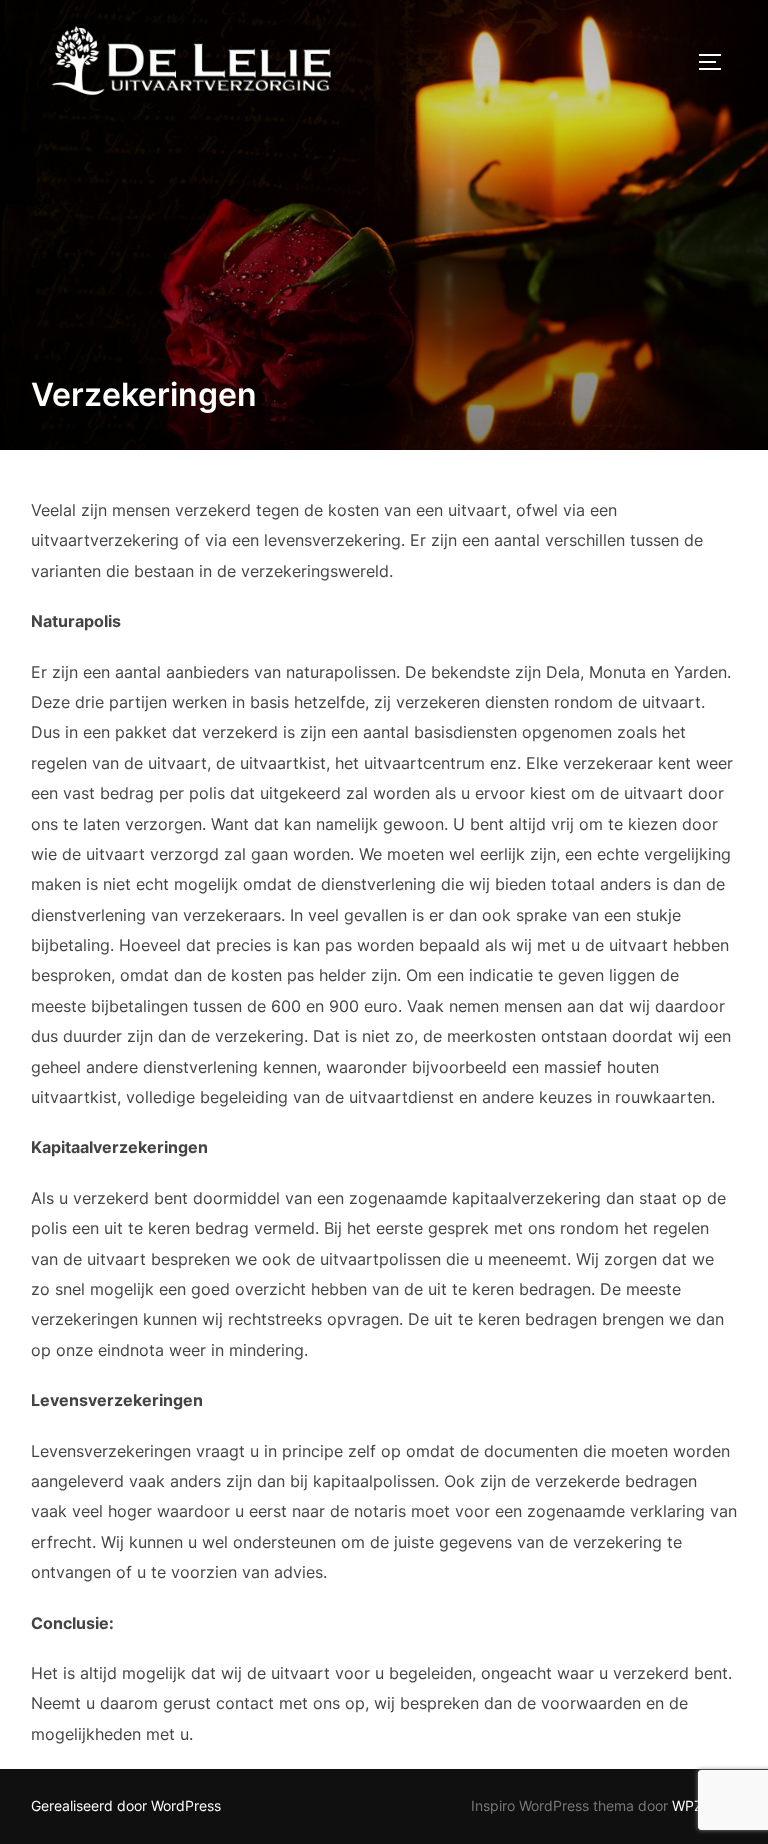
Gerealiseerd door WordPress (126, 1805)
